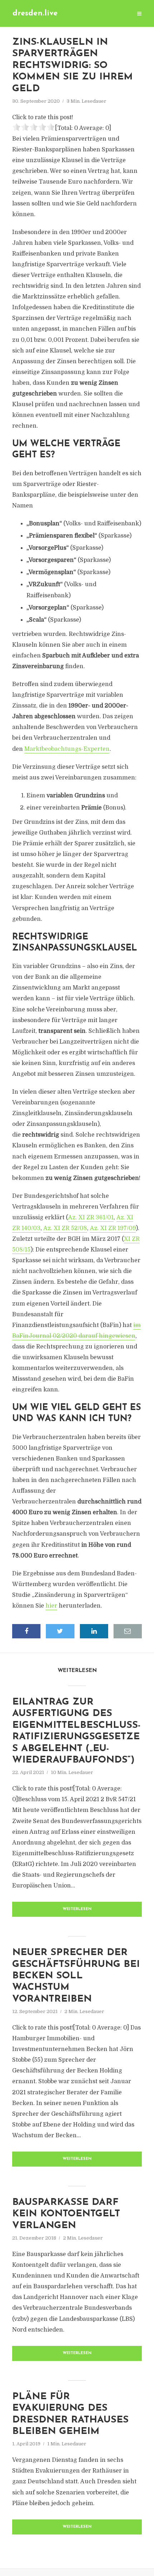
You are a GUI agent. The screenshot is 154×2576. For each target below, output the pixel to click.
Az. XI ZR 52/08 (65, 1228)
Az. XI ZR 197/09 (113, 1228)
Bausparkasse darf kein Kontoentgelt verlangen (66, 2214)
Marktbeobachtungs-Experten (67, 749)
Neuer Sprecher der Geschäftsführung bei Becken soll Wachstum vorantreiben (76, 1976)
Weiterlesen (77, 1909)
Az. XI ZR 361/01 (91, 1217)
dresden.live (35, 13)
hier (51, 1606)
